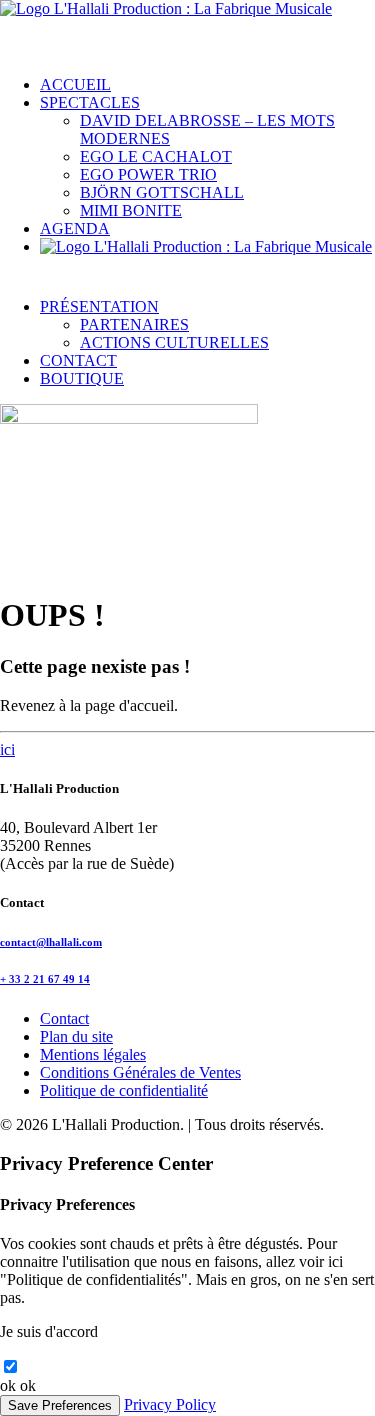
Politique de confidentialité (124, 1090)
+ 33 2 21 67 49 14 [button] (45, 979)
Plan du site (76, 1036)
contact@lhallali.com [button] (51, 942)
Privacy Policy (170, 1404)
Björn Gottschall (162, 192)
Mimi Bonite (131, 210)
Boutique (82, 378)
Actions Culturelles (174, 342)
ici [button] (7, 749)
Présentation (99, 306)
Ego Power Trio (148, 174)
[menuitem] (207, 85)
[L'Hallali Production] (187, 30)
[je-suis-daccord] (10, 1367)
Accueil (75, 84)
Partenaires (134, 324)
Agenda (75, 228)
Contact (78, 360)
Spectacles (90, 102)
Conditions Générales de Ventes (140, 1072)
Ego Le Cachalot (156, 156)
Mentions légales (93, 1054)
